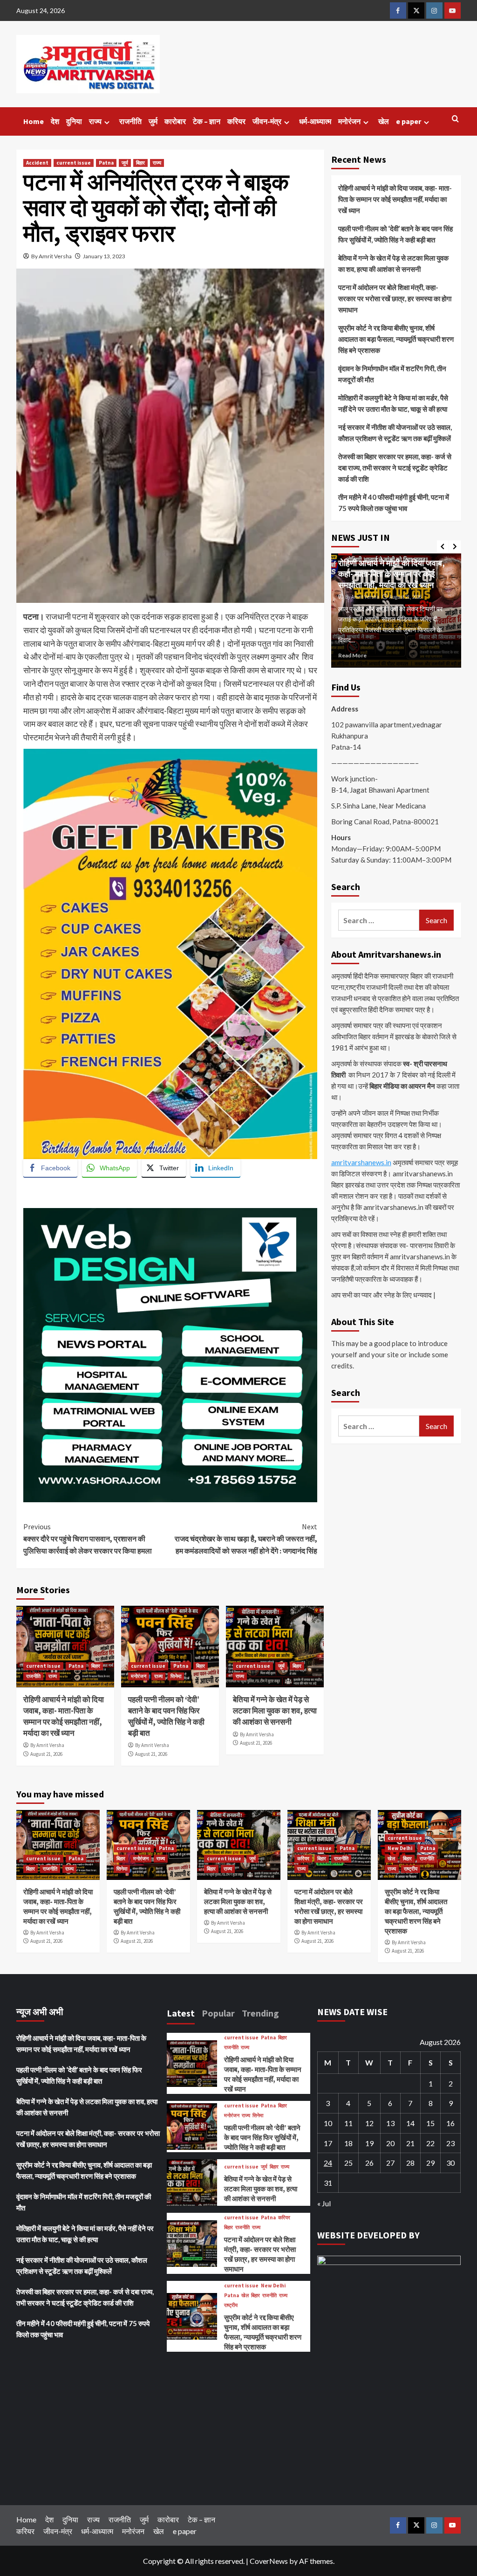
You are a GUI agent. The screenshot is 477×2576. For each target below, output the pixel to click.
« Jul (324, 2203)
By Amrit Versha (51, 256)
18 (348, 2143)
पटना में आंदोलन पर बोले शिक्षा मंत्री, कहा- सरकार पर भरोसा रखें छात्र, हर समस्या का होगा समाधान (395, 298)
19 (369, 2143)
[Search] (455, 119)
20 (390, 2143)
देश (55, 121)
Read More (357, 655)
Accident (37, 163)
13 (390, 2123)
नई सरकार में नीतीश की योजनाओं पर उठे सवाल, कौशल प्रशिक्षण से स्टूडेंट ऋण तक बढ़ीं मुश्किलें (395, 433)
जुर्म (153, 121)
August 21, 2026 (46, 1754)
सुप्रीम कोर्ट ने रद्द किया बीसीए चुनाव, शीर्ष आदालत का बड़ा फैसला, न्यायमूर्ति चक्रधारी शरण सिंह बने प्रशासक (396, 339)
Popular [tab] (218, 2013)
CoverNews (269, 2561)
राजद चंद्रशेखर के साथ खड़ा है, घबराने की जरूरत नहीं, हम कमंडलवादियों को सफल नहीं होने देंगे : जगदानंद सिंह (246, 1538)
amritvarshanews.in (361, 1162)
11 (348, 2123)
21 (410, 2143)
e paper (409, 121)
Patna (106, 163)
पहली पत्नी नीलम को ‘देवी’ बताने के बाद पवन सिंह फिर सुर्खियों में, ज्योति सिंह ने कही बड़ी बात (166, 1716)
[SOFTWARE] (170, 1354)
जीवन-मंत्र (267, 121)
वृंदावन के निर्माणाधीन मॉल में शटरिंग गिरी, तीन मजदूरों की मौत (392, 374)
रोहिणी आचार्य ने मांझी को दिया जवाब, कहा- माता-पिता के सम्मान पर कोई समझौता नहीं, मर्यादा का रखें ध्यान (64, 1716)
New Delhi (400, 1848)
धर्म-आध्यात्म (315, 121)
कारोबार (175, 121)
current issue (74, 163)
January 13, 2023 (104, 256)
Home (34, 121)
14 (410, 2123)
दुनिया (74, 121)
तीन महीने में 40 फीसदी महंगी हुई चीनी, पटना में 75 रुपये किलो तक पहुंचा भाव (394, 503)
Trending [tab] (260, 2013)
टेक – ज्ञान (207, 121)
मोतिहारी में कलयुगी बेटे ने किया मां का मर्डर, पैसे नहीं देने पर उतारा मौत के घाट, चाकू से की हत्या (393, 403)
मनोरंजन (349, 121)
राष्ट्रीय (411, 1869)
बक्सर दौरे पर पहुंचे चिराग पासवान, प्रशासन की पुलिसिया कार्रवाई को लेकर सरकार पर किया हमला (88, 1538)
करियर (236, 121)
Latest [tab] (181, 2013)
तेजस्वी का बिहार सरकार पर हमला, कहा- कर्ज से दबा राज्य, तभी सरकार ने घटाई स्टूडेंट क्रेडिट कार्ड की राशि (395, 468)
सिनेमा (176, 1676)
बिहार (140, 163)
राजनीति (130, 121)
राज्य (95, 121)
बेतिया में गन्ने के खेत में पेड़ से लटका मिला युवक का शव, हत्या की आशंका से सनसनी (275, 1711)
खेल (384, 121)
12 (369, 2123)
